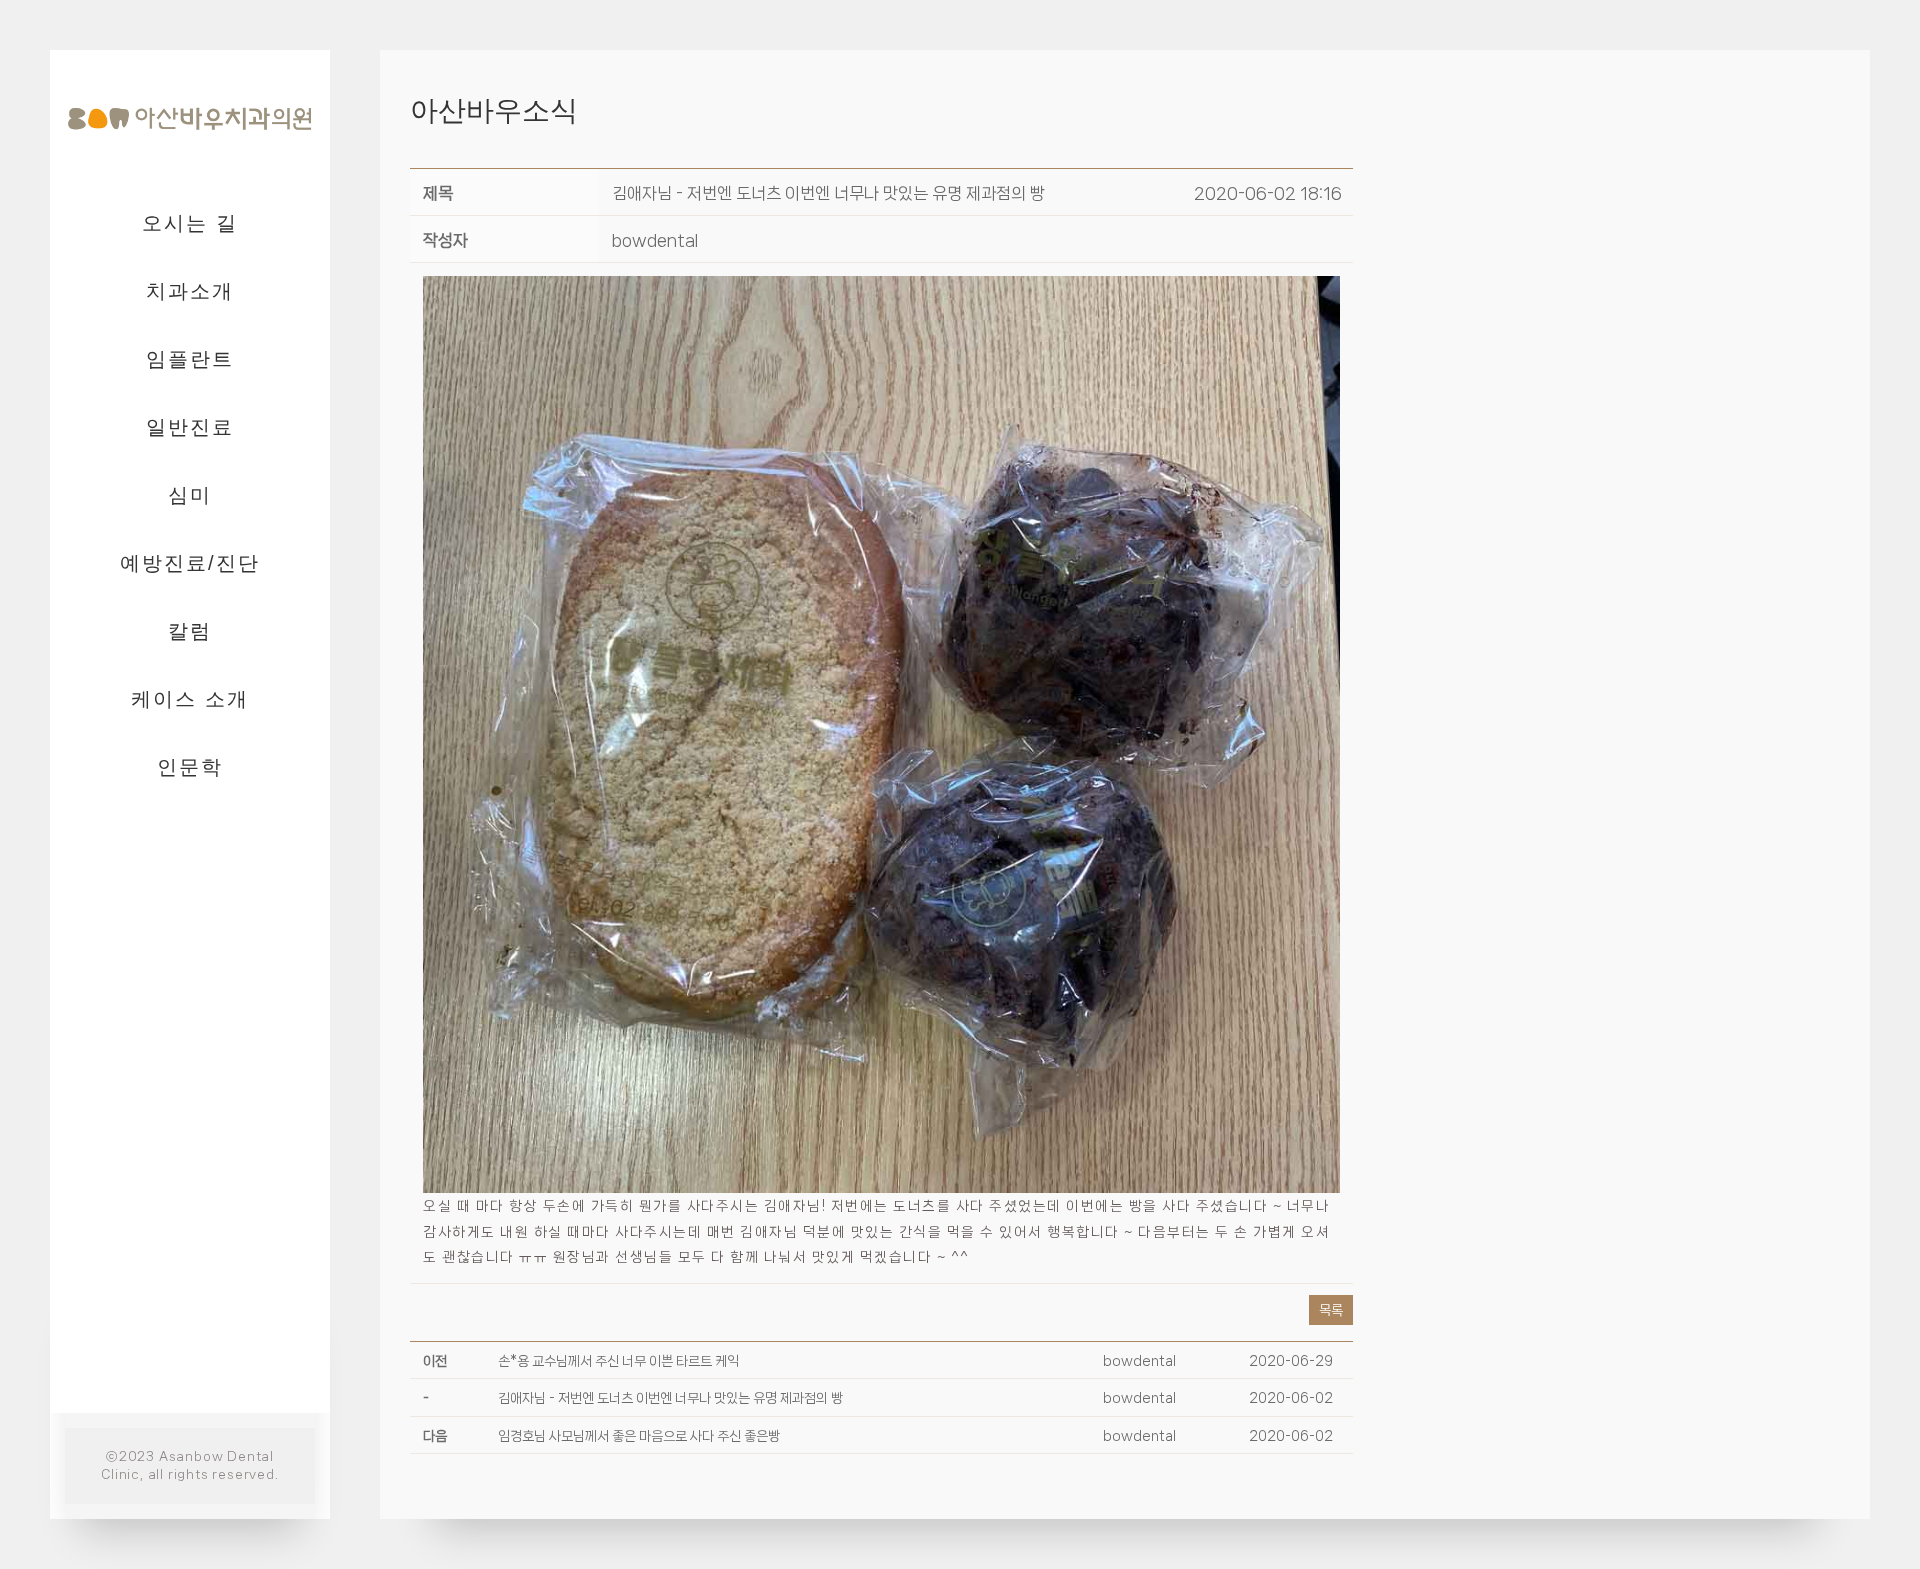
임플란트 (190, 359)
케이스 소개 (190, 699)
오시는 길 (190, 223)
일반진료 (190, 427)
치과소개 (190, 291)
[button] (655, 240)
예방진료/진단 (190, 563)
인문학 (190, 767)
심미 (190, 495)
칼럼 (190, 631)
